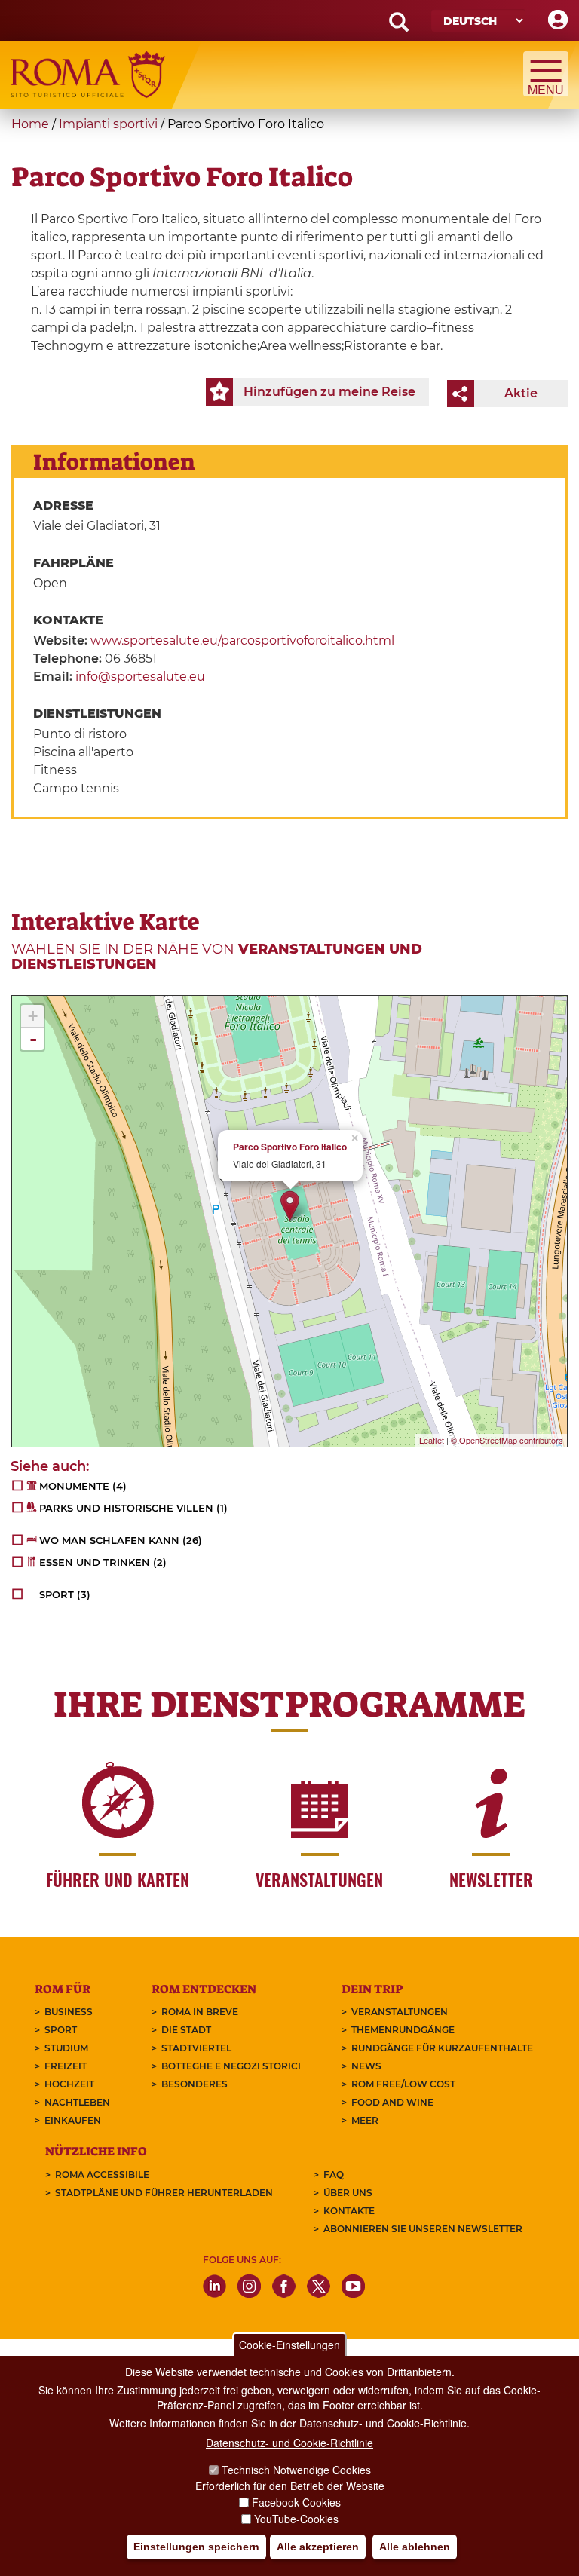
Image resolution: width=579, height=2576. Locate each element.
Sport (61, 2030)
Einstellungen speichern (196, 2547)
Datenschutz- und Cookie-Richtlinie (289, 2443)
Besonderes (195, 2084)
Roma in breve (200, 2012)
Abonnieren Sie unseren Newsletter (423, 2229)
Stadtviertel (196, 2048)
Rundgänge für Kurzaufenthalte (442, 2048)
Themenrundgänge (403, 2030)
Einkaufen (73, 2120)
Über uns (348, 2193)
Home (30, 124)
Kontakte (349, 2211)
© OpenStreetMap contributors (507, 1440)
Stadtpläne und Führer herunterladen (164, 2193)
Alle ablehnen (415, 2547)
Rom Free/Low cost (403, 2084)
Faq (334, 2175)
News (366, 2066)
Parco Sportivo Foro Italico (290, 1147)
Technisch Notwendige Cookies (296, 2470)
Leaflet (432, 1440)
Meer (365, 2120)
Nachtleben (77, 2102)
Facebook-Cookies (296, 2502)
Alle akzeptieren (318, 2547)
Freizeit (66, 2066)
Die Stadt (186, 2030)
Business (69, 2012)
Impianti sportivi (108, 124)
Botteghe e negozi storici (231, 2066)
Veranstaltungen (400, 2012)
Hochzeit (69, 2084)
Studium (66, 2048)
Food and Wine (392, 2102)
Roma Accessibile (102, 2175)
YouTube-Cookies (296, 2519)
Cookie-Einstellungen (289, 2345)
